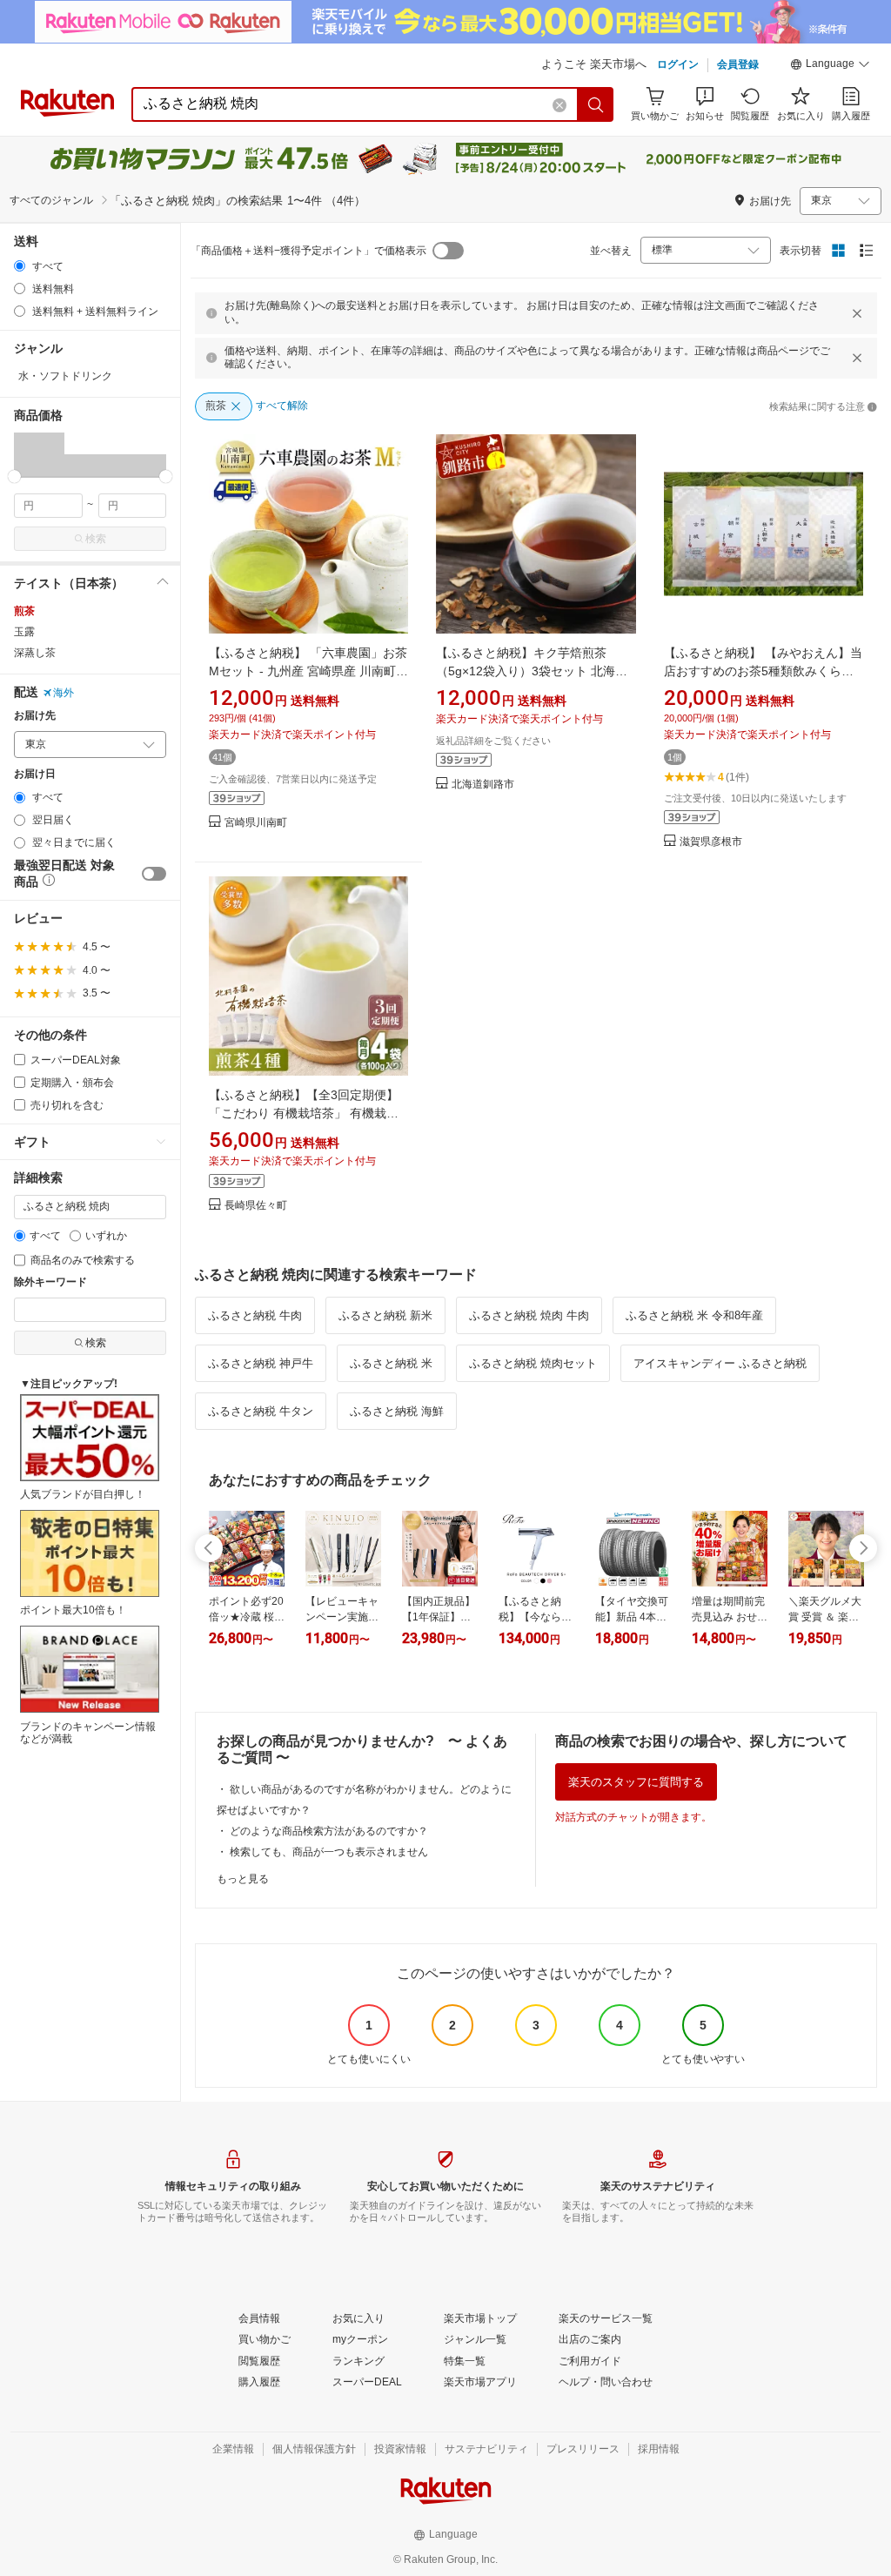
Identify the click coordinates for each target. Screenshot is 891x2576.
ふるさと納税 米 (391, 1363)
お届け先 (35, 716)
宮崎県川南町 (256, 823)
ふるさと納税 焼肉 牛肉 (529, 1315)
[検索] (596, 104)
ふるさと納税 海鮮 (397, 1411)
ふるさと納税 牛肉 (255, 1315)
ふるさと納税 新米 (385, 1315)
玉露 (24, 632)
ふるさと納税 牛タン (261, 1411)
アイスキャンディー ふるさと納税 (720, 1363)
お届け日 (35, 774)
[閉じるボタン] (857, 313)
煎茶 (24, 611)
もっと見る (243, 1879)
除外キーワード (50, 1282)
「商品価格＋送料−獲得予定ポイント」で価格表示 (308, 251)
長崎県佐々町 (256, 1206)
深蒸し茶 (35, 653)
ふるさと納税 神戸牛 (261, 1363)
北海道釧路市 (483, 785)
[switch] (154, 874)
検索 (96, 539)
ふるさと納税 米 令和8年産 (694, 1315)
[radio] (20, 266)
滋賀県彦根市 (711, 842)
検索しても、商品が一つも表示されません (329, 1852)
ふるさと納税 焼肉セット (533, 1363)
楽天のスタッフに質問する (636, 1782)
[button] (830, 66)
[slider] (14, 476)
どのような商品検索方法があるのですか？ (329, 1831)
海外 (64, 693)
